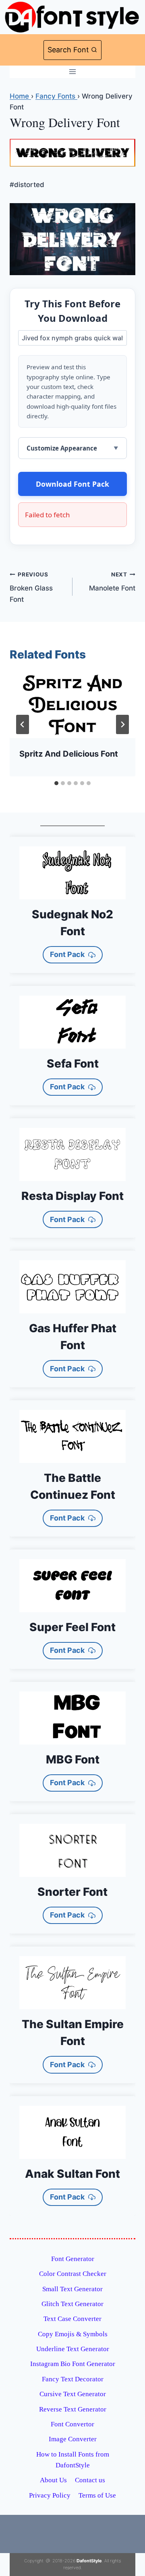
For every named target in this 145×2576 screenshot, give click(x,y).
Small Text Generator (72, 2289)
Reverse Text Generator (73, 2409)
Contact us (90, 2480)
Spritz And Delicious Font (69, 754)
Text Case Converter (72, 2319)
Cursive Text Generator (73, 2394)
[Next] (122, 724)
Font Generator (73, 2259)
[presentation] (72, 706)
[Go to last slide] (23, 724)
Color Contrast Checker (73, 2274)
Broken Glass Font (31, 587)
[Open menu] (73, 72)
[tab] (56, 783)
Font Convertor (72, 2424)
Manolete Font (112, 582)
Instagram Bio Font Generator (73, 2364)
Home (20, 96)
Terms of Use (97, 2495)
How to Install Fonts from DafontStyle (73, 2460)
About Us (53, 2480)
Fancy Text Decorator (73, 2379)
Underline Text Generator (73, 2349)
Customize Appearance (62, 448)
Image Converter (73, 2439)
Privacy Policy (50, 2495)
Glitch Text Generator (72, 2304)
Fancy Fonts (56, 96)
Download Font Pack (72, 484)
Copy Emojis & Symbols (73, 2334)
